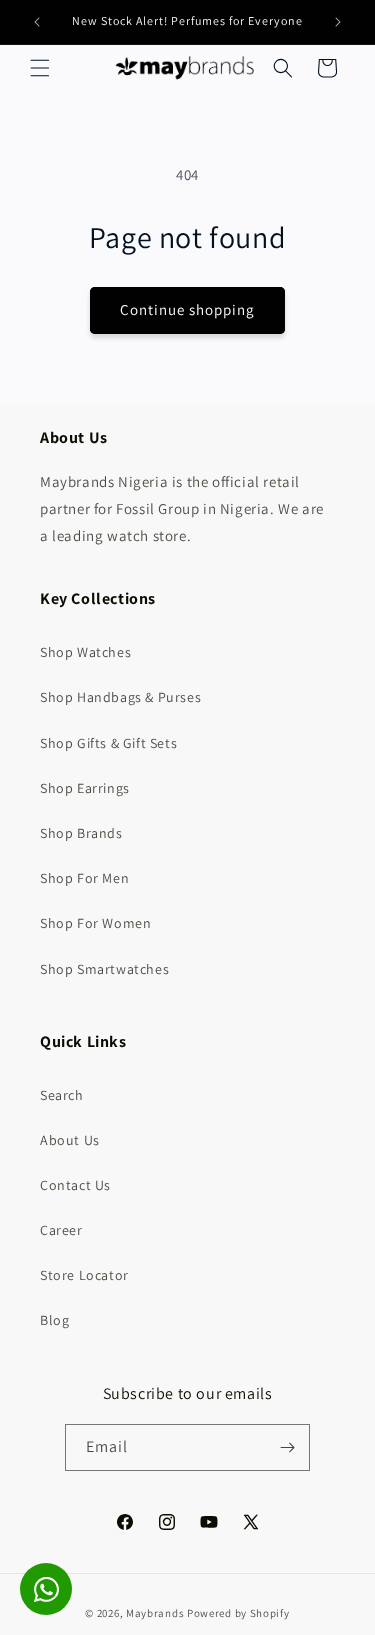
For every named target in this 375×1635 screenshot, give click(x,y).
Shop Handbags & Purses (120, 697)
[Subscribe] (287, 1447)
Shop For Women (95, 923)
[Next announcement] (338, 22)
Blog (54, 1320)
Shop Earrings (85, 788)
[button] (40, 68)
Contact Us (75, 1185)
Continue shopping (187, 309)
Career (61, 1230)
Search (62, 1095)
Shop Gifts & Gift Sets (108, 743)
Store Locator (84, 1275)
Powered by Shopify (238, 1613)
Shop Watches (85, 652)
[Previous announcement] (37, 22)
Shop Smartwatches (104, 969)
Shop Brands (81, 833)
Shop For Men (84, 878)
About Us (70, 1140)
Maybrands (155, 1613)
